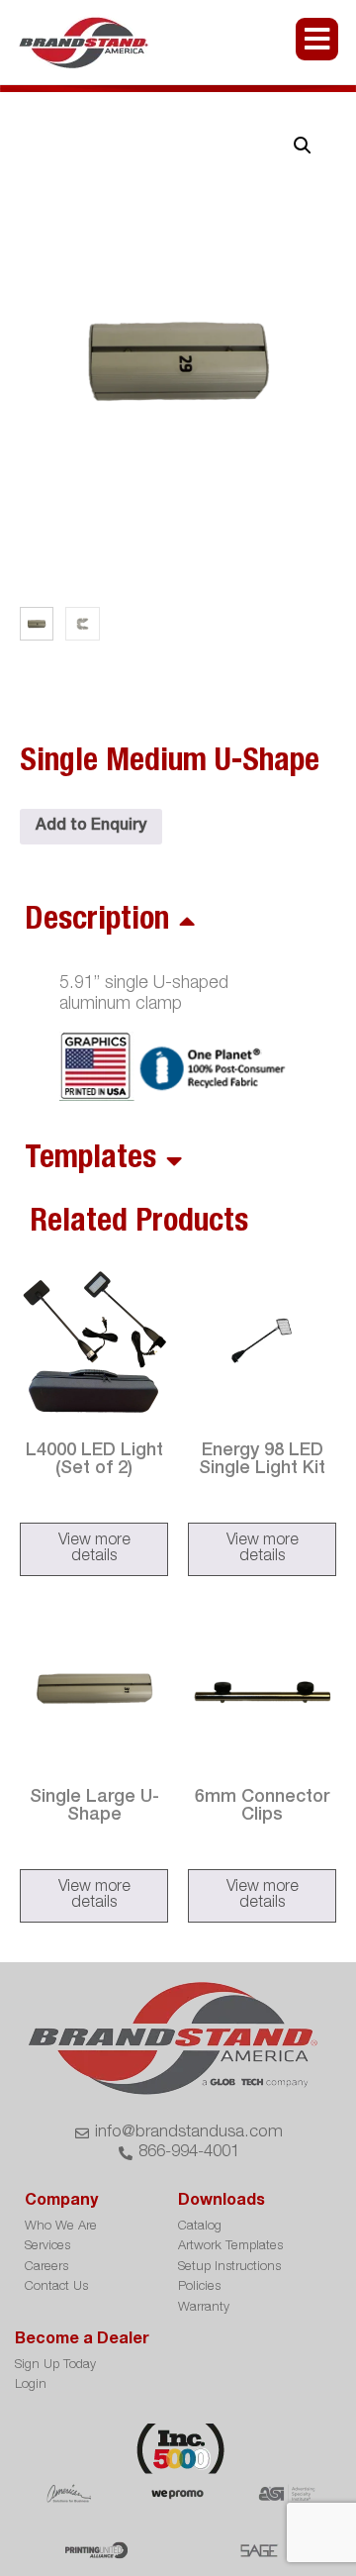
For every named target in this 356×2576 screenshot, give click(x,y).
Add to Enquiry (91, 827)
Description (97, 922)
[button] (303, 146)
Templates (90, 1160)
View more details (94, 1549)
